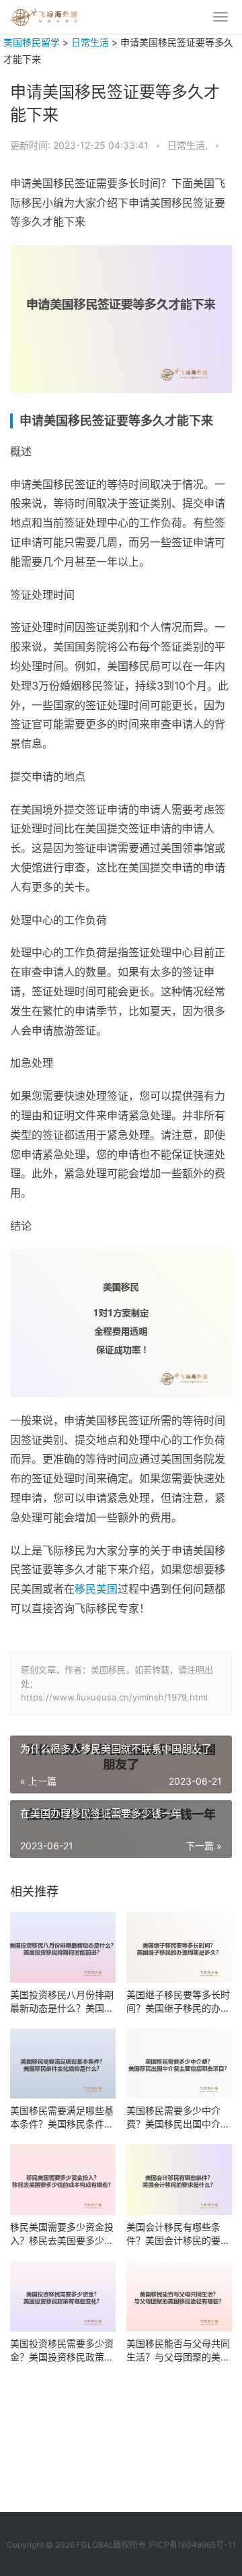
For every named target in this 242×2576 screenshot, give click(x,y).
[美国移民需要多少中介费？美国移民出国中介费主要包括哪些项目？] (179, 2064)
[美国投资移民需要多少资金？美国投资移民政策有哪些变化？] (63, 2296)
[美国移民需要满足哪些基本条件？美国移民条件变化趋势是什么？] (63, 2064)
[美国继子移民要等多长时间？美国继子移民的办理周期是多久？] (179, 1947)
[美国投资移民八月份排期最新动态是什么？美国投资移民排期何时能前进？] (63, 1947)
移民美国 (96, 1589)
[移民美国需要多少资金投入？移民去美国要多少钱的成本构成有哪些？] (63, 2180)
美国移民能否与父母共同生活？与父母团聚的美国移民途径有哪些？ (178, 2351)
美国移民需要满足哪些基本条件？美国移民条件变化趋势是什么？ (62, 2118)
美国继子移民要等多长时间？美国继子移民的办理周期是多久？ (178, 2002)
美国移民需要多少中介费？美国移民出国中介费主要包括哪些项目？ (178, 2118)
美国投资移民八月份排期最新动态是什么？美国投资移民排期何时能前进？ (62, 2002)
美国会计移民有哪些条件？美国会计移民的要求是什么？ (178, 2234)
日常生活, (189, 145)
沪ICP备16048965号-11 (192, 2545)
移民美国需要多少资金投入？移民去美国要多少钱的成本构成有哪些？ (62, 2234)
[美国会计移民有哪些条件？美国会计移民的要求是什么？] (179, 2180)
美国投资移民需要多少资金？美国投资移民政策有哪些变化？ (62, 2351)
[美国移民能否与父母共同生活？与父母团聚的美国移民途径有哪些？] (179, 2296)
